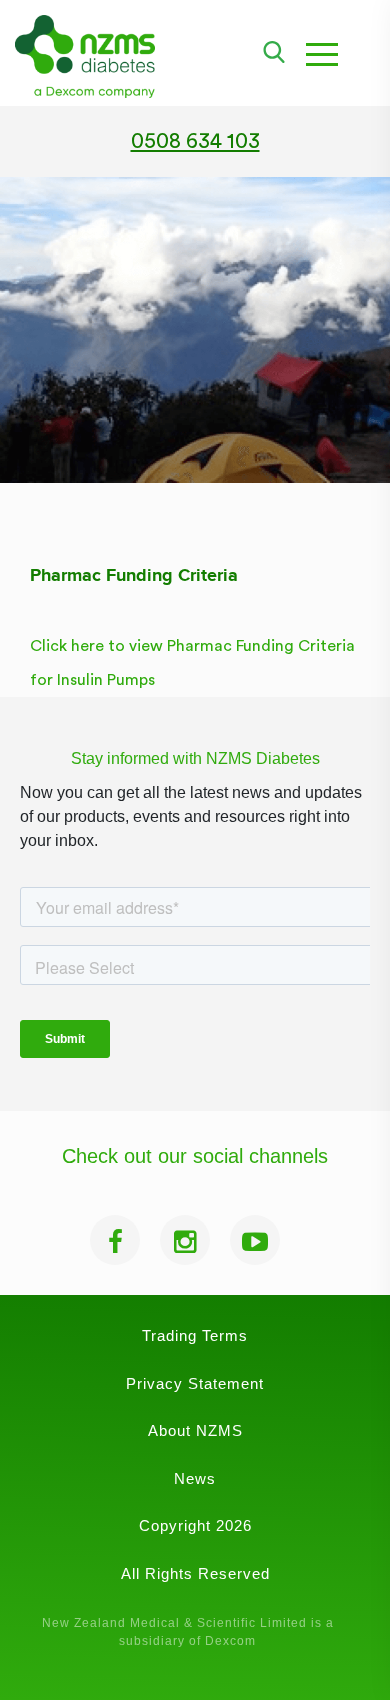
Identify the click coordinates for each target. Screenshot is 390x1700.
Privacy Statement (195, 1383)
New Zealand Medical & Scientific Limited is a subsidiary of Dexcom (188, 1632)
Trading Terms (195, 1335)
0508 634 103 (195, 141)
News (195, 1478)
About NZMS (195, 1430)
